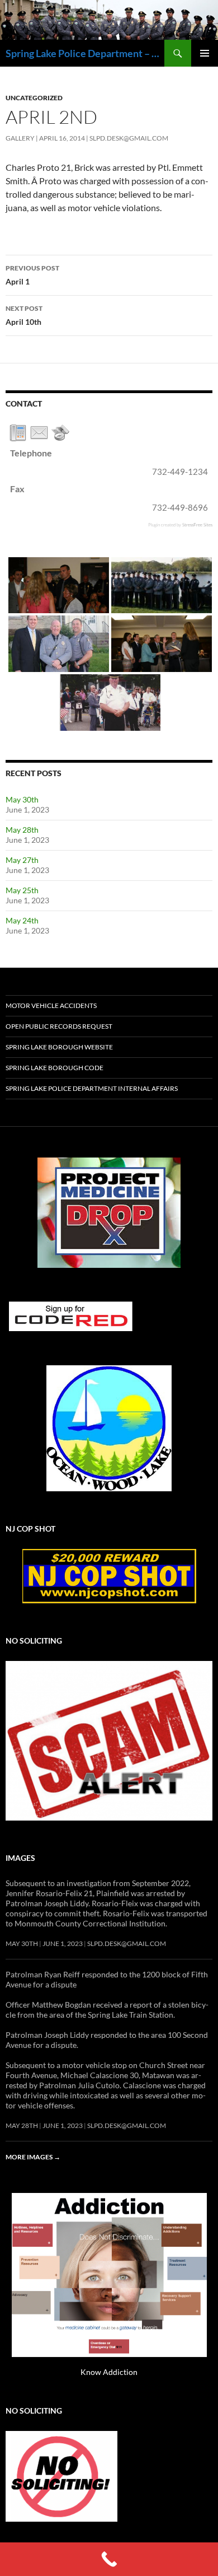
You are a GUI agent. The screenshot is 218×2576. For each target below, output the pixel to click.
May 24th (22, 920)
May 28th (22, 830)
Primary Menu (205, 53)
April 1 (32, 275)
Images (20, 1858)
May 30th (22, 799)
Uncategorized (34, 98)
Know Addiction (109, 2372)
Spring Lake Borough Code (54, 1068)
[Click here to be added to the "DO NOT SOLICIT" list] (61, 2475)
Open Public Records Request (59, 1026)
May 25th (22, 890)
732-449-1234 (180, 472)
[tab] (18, 433)
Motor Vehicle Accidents (51, 1005)
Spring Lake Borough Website (59, 1047)
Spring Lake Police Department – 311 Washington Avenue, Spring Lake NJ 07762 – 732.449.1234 (85, 53)
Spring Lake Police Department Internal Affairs (92, 1088)
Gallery (20, 138)
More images (33, 2157)
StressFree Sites (197, 524)
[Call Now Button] (109, 2559)
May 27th (22, 860)
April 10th (24, 315)
